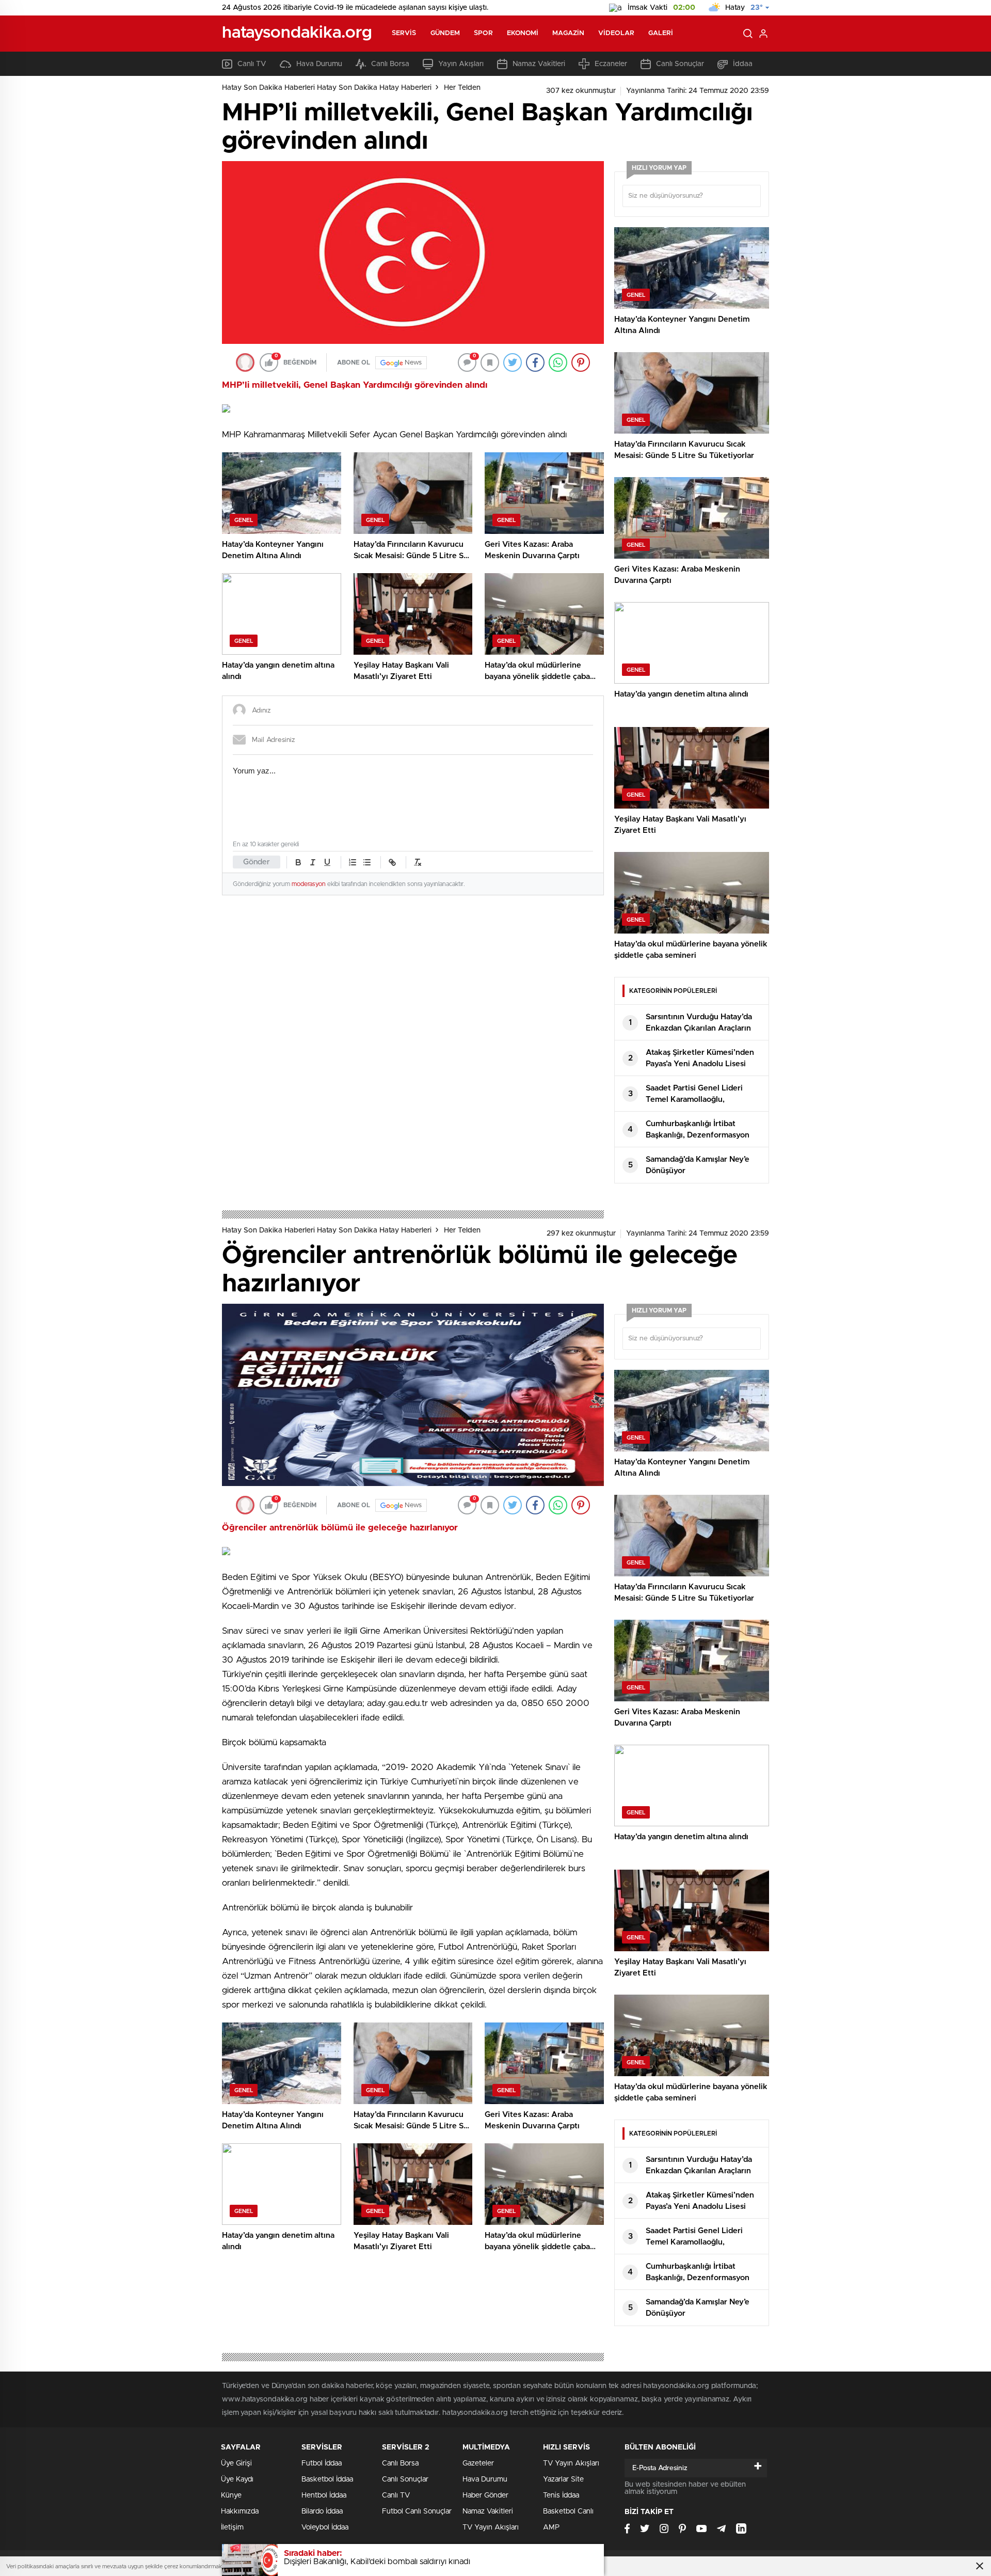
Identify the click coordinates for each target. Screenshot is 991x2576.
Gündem (445, 33)
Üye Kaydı (237, 2479)
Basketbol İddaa (327, 2479)
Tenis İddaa (561, 2495)
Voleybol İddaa (325, 2527)
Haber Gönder (485, 2495)
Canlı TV (252, 64)
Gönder (257, 862)
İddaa (743, 64)
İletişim (232, 2527)
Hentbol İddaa (324, 2495)
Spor (483, 33)
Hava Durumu (319, 64)
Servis (404, 33)
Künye (231, 2495)
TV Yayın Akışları (491, 2527)
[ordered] (353, 862)
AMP (551, 2527)
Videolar (616, 33)
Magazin (568, 33)
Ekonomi (523, 33)
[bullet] (367, 862)
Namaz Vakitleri (539, 64)
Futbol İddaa (322, 2463)
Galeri (661, 33)
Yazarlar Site (563, 2479)
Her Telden (462, 88)
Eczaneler (611, 64)
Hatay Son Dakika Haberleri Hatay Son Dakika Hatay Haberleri (327, 88)
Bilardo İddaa (322, 2511)
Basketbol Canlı (568, 2511)
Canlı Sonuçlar (680, 64)
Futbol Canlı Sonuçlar (417, 2511)
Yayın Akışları (461, 64)
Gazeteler (478, 2463)
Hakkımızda (240, 2511)
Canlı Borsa (390, 64)
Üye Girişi (236, 2463)
